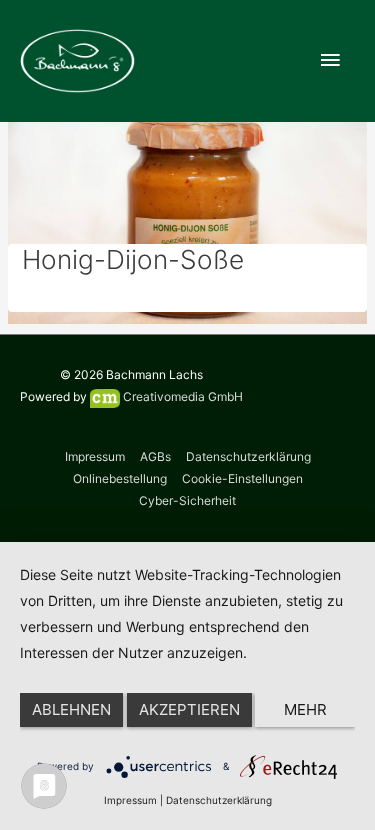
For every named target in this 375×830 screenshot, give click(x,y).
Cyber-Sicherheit (187, 500)
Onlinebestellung (120, 478)
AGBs (155, 456)
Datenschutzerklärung (248, 456)
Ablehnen (71, 709)
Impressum (95, 456)
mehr (305, 709)
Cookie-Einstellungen (242, 478)
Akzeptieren (189, 709)
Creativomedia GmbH (181, 396)
